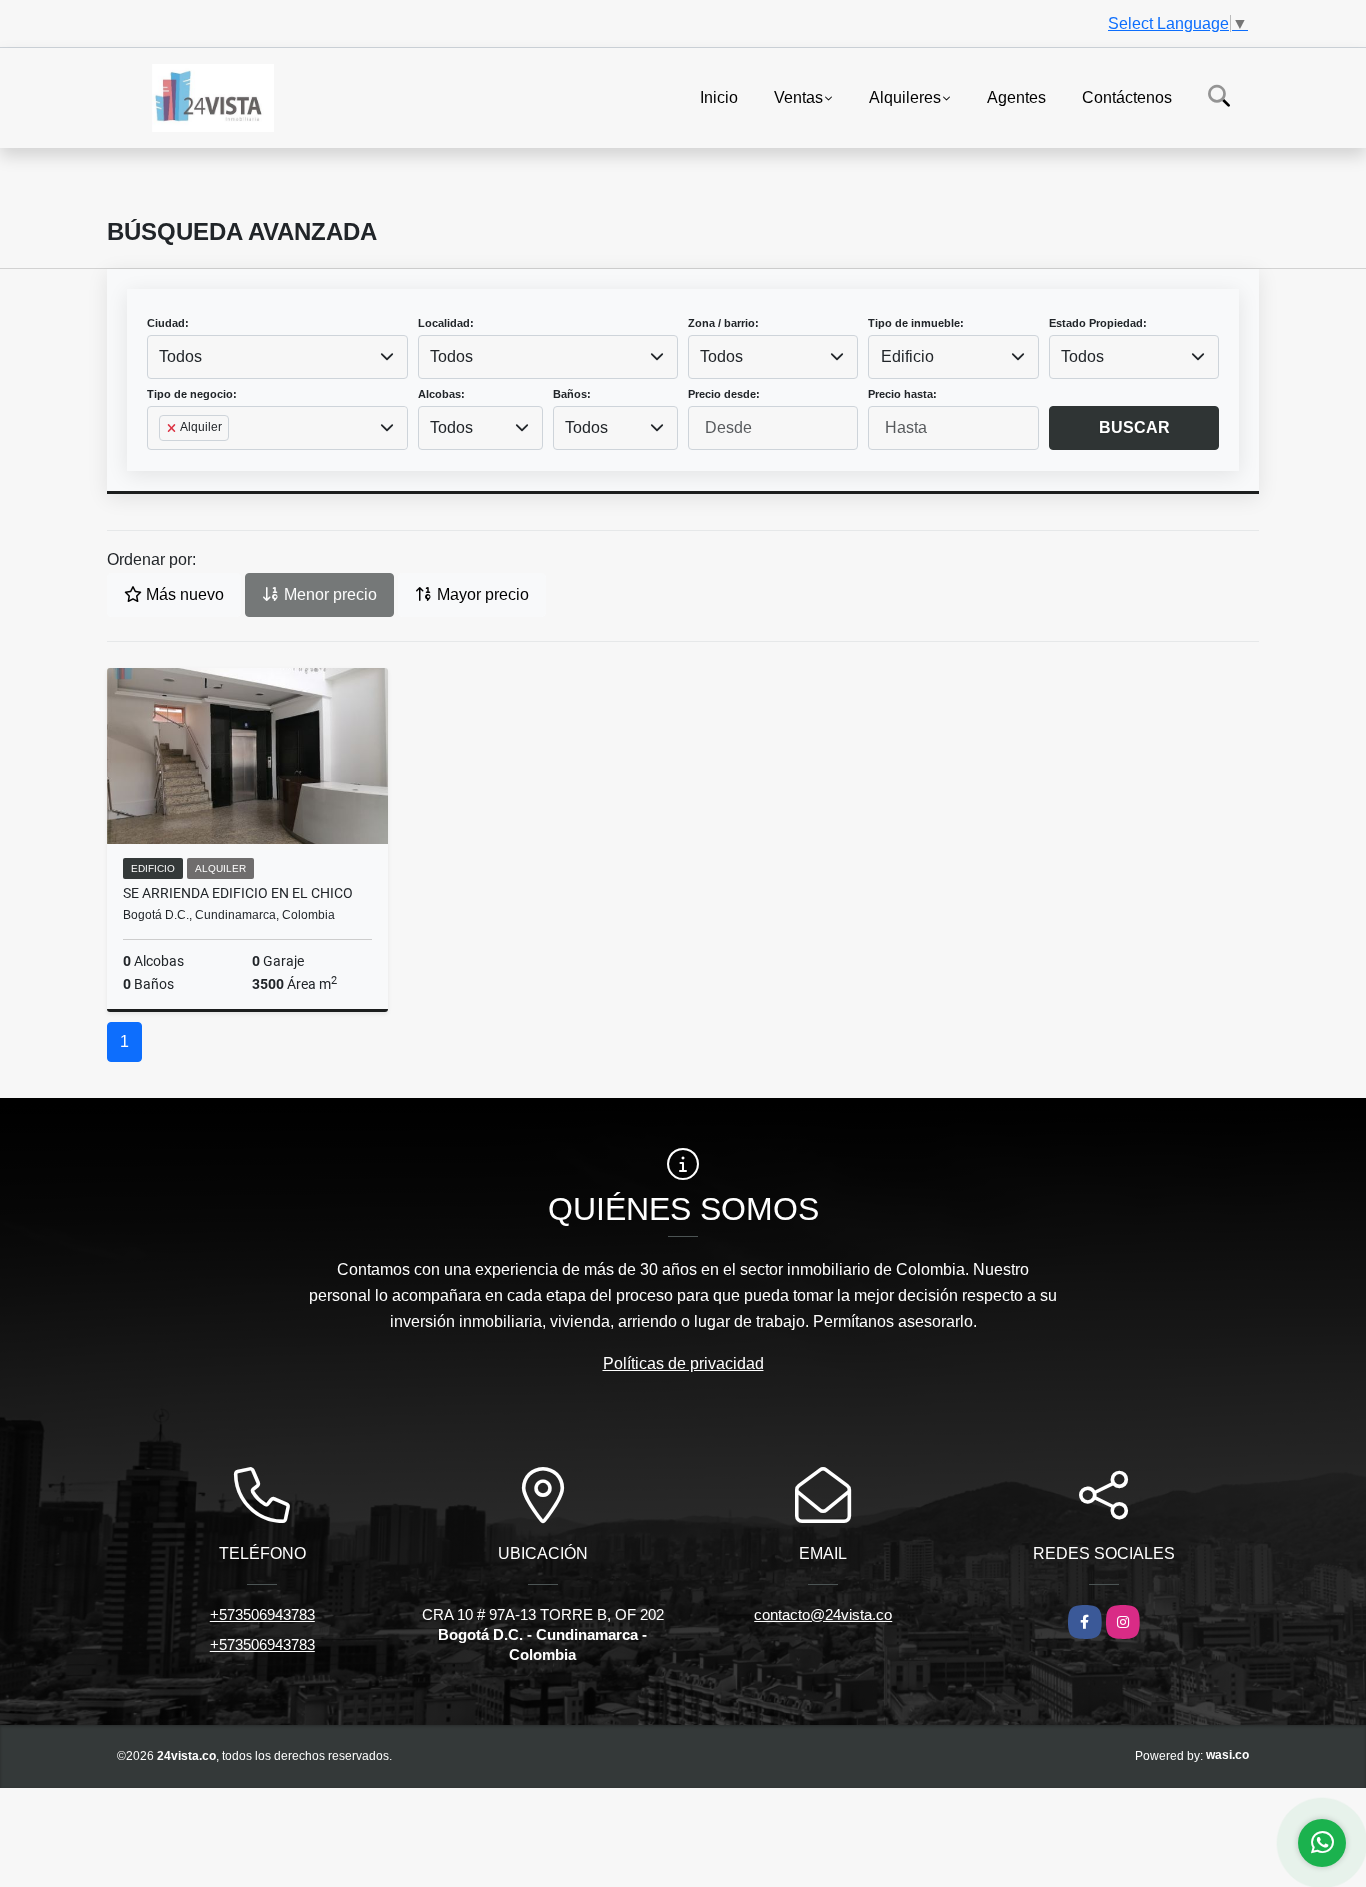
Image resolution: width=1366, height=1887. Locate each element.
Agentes (1016, 96)
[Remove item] (173, 428)
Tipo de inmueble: (916, 323)
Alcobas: (441, 394)
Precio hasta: (902, 394)
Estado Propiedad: (1098, 323)
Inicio (719, 96)
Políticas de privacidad (683, 1363)
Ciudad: (168, 323)
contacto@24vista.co (823, 1614)
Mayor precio (481, 594)
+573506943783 (262, 1614)
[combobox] (277, 357)
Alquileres (905, 96)
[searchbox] (165, 460)
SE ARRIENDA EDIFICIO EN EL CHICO (238, 893)
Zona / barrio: (723, 323)
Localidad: (446, 323)
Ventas (798, 96)
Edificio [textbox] (907, 356)
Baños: (572, 394)
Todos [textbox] (180, 356)
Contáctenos (1127, 96)
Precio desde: (724, 394)
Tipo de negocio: (192, 394)
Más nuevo (183, 594)
